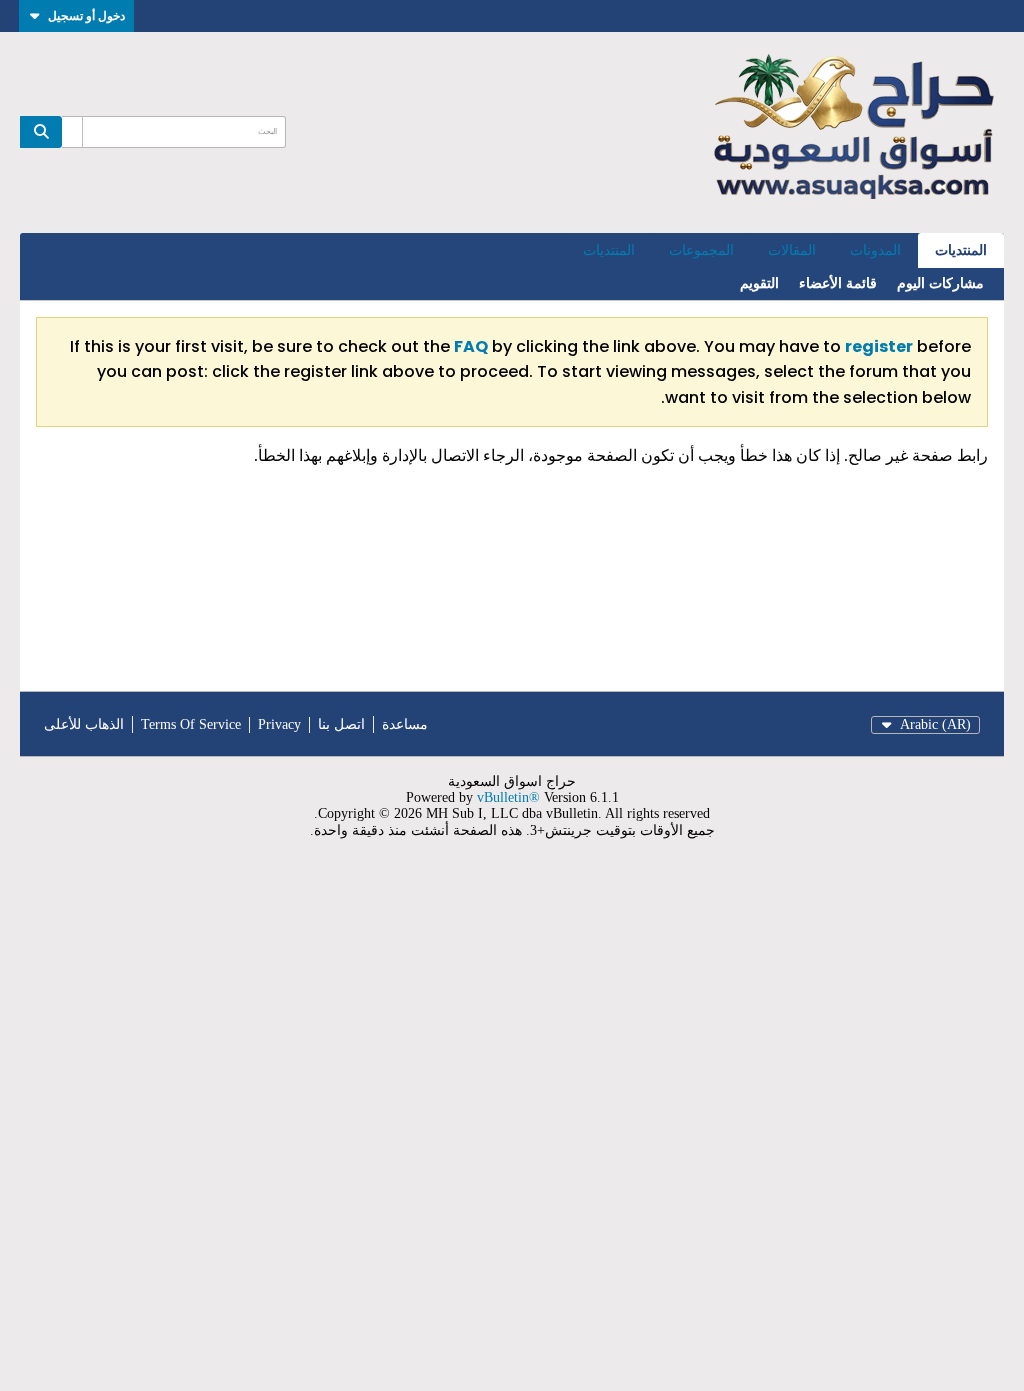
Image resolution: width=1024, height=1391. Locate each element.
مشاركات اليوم (940, 283)
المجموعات (701, 250)
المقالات (792, 250)
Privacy (279, 724)
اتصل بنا (341, 724)
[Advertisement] (512, 1127)
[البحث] (41, 132)
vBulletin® (508, 797)
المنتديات (961, 250)
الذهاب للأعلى (84, 724)
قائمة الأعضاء (838, 283)
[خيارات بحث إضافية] (72, 132)
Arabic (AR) (935, 724)
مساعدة (405, 724)
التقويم (759, 283)
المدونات (875, 250)
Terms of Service (191, 724)
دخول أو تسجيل (86, 15)
